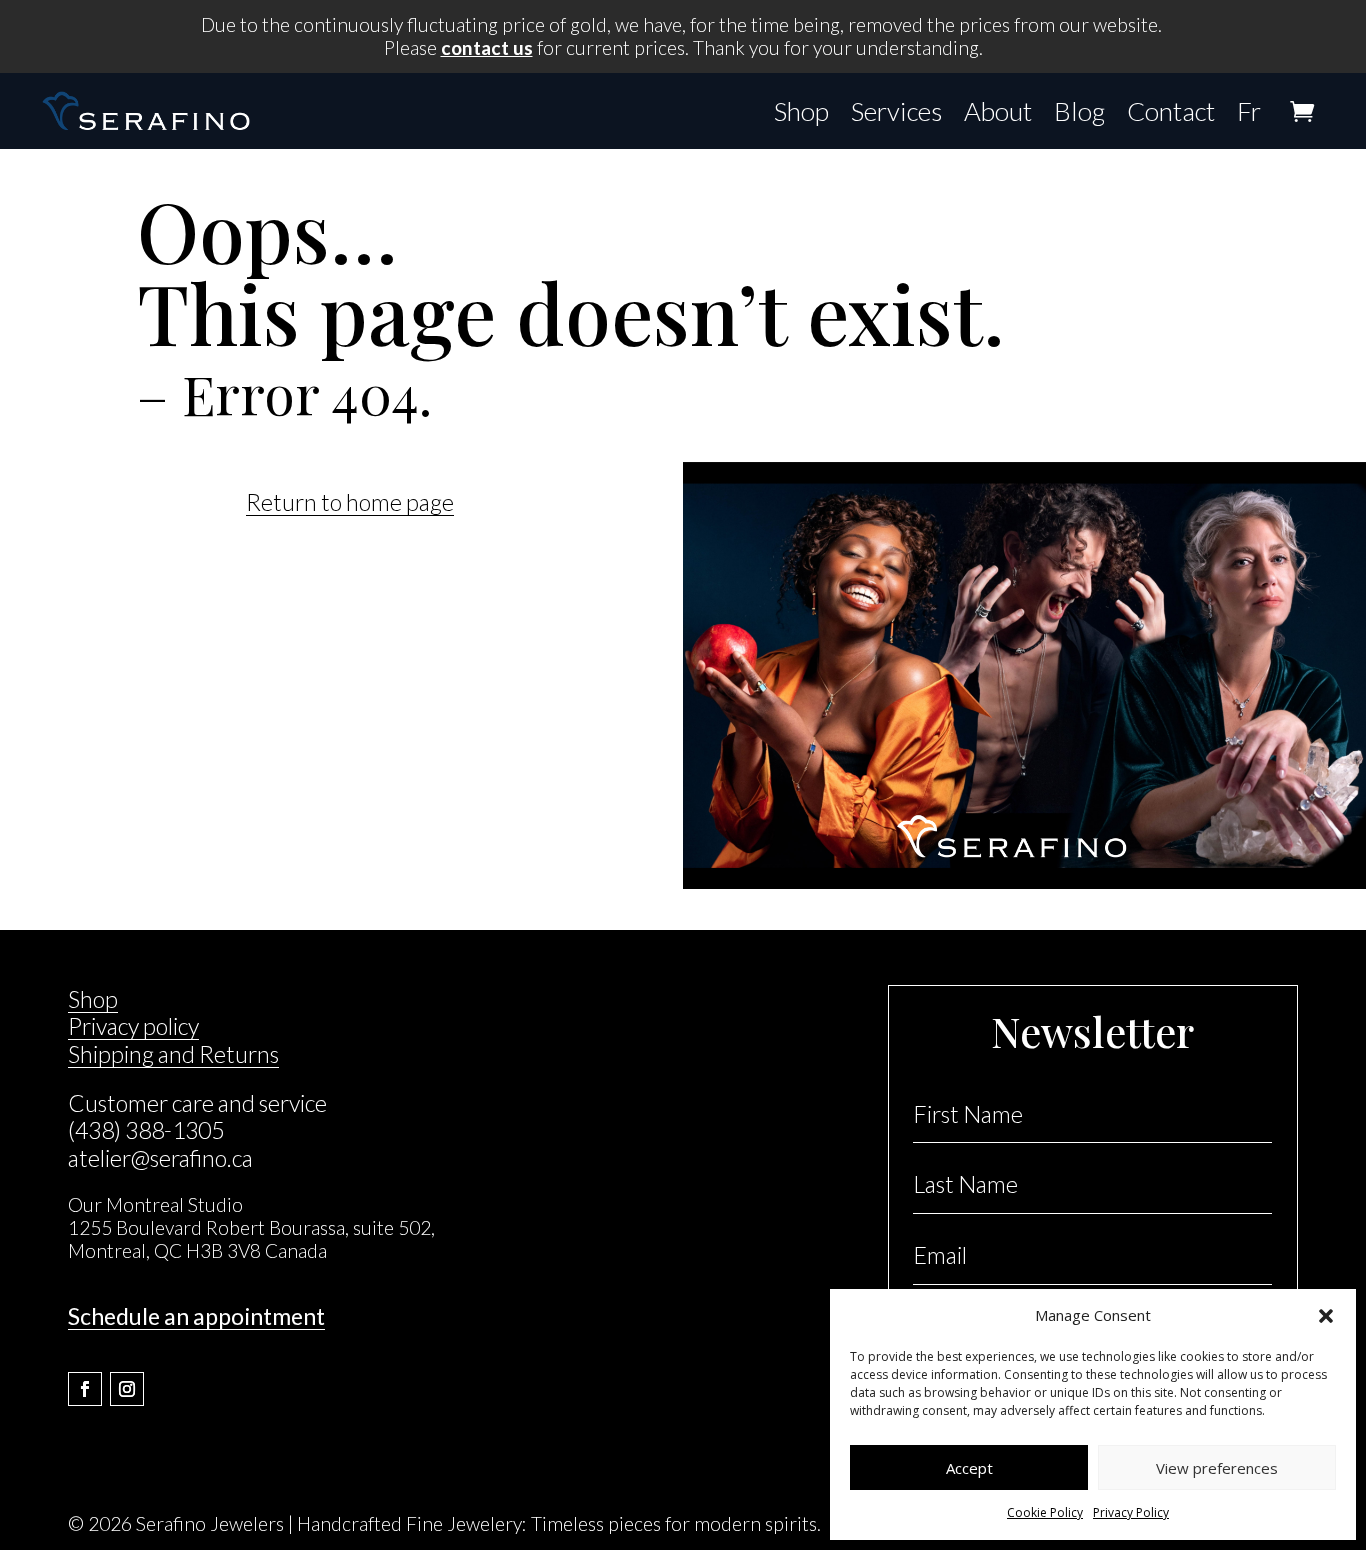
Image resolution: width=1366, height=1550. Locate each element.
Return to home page (350, 502)
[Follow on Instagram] (127, 1389)
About (998, 111)
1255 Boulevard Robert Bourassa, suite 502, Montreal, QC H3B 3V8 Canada (251, 1239)
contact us (487, 47)
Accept (969, 1468)
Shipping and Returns (173, 1054)
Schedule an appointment (196, 1316)
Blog (1079, 111)
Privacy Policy (1131, 1512)
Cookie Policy (1045, 1512)
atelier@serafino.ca (160, 1158)
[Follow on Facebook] (85, 1389)
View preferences (1217, 1468)
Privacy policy (133, 1026)
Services (896, 111)
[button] (1326, 1316)
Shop (801, 111)
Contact (1171, 111)
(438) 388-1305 (146, 1130)
